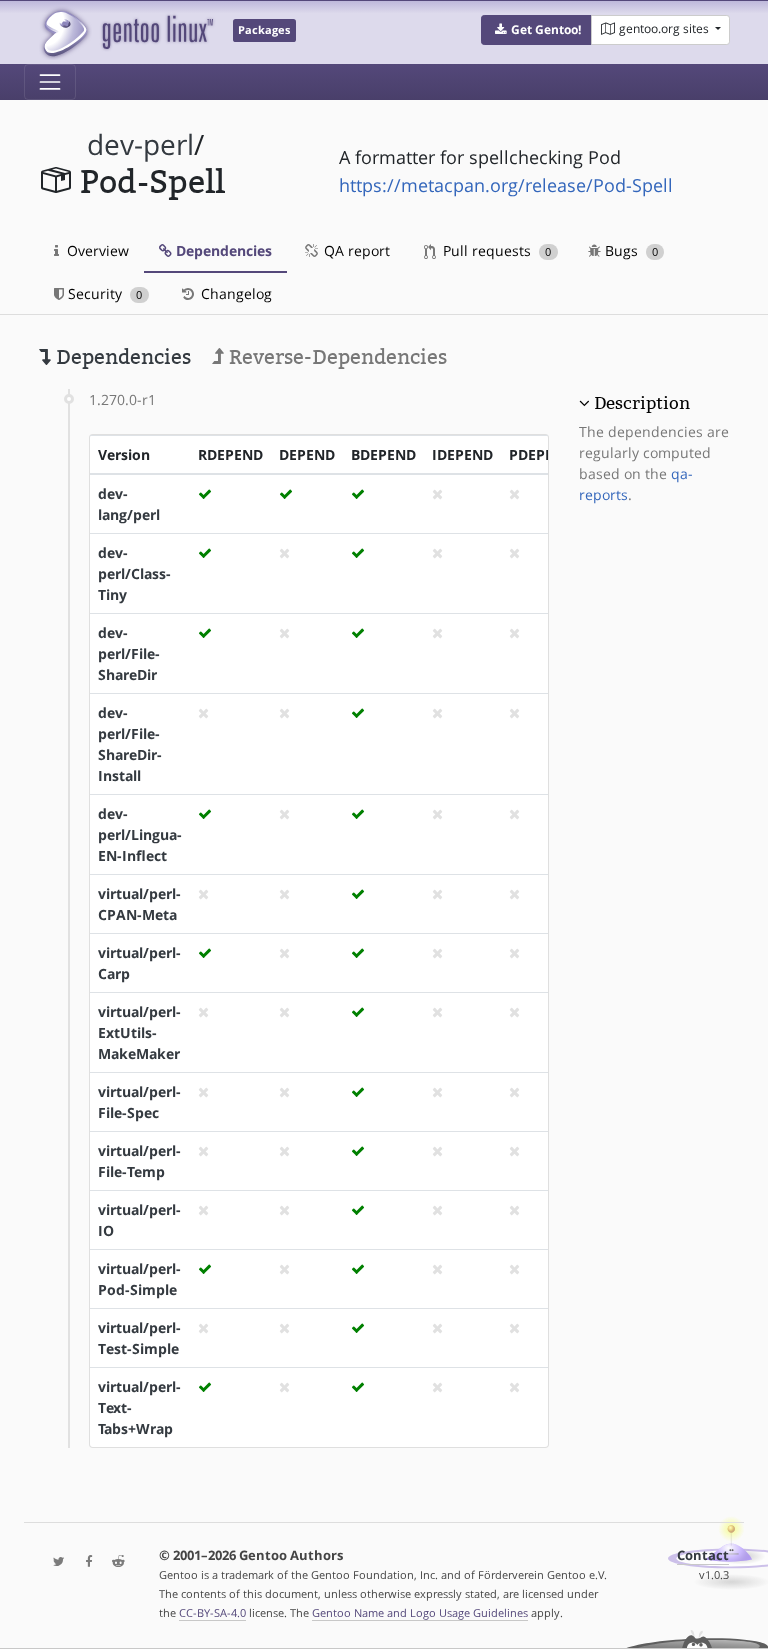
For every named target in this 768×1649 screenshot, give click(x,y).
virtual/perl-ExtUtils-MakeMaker (139, 1032)
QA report (355, 250)
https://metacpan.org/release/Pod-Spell (506, 185)
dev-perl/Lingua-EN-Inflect (140, 834)
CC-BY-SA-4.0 (212, 1612)
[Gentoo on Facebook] (84, 1562)
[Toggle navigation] (50, 82)
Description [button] (642, 403)
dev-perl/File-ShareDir (129, 653)
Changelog (234, 293)
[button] (536, 30)
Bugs (629, 250)
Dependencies (222, 250)
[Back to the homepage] (126, 32)
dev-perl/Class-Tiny (134, 573)
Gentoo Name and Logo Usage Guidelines (420, 1612)
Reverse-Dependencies (335, 357)
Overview (96, 250)
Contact (703, 1555)
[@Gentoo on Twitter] (54, 1562)
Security (103, 293)
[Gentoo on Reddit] (113, 1562)
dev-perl (140, 144)
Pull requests (495, 250)
